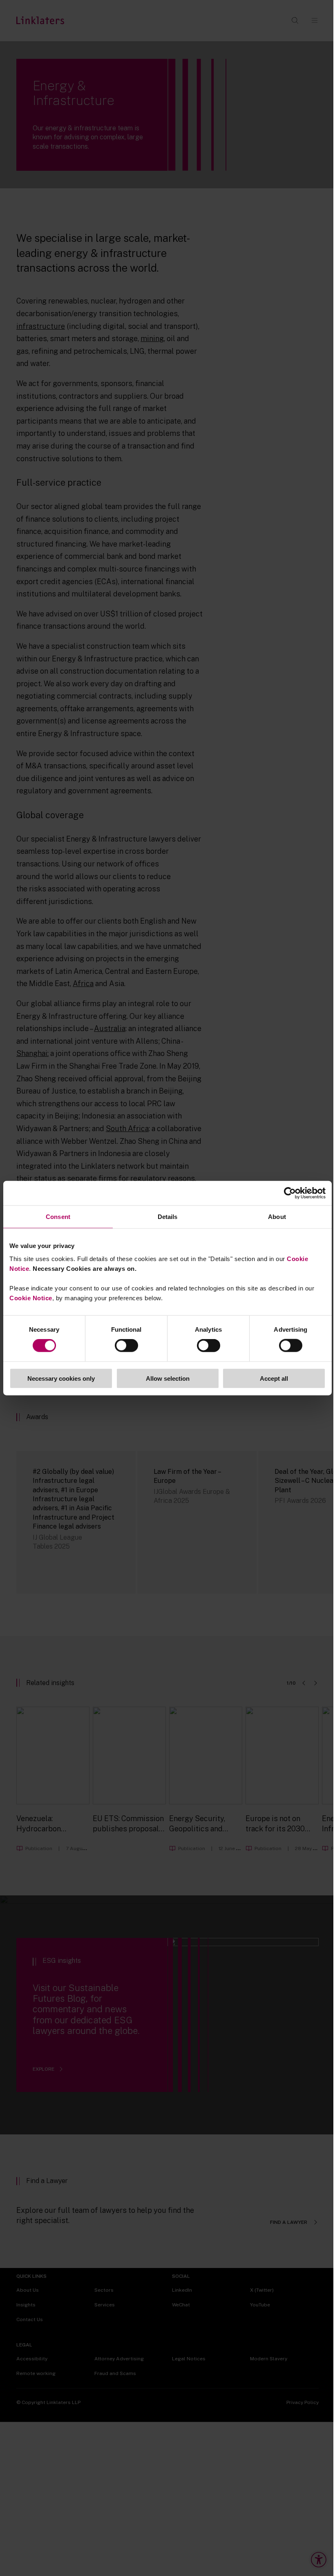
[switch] (126, 1346)
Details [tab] (168, 1217)
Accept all (274, 1378)
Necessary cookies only (61, 1378)
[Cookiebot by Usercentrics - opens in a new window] (290, 1193)
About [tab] (277, 1217)
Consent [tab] (58, 1217)
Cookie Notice (31, 1298)
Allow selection (168, 1378)
